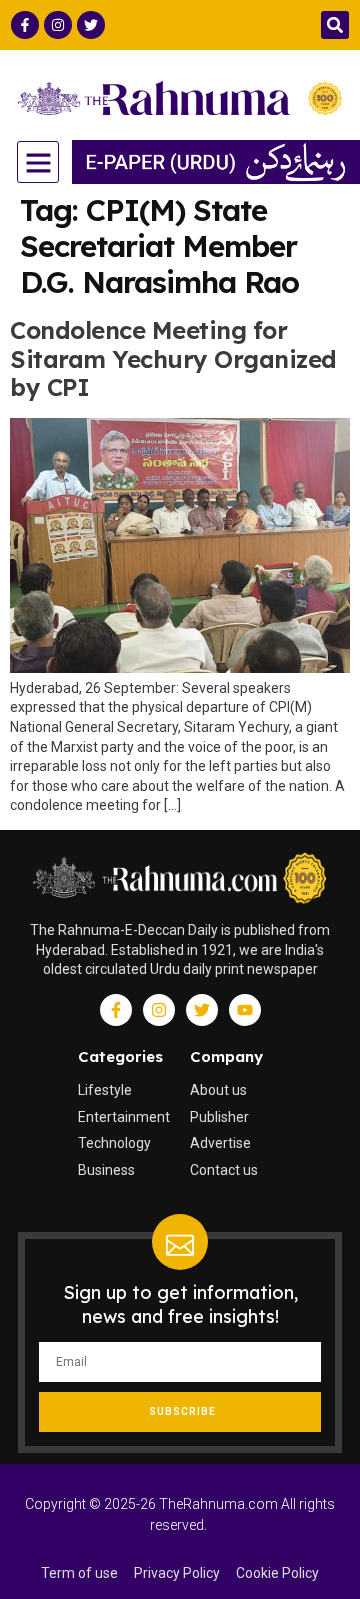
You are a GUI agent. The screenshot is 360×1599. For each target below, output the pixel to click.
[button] (335, 25)
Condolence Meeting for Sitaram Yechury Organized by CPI (173, 359)
